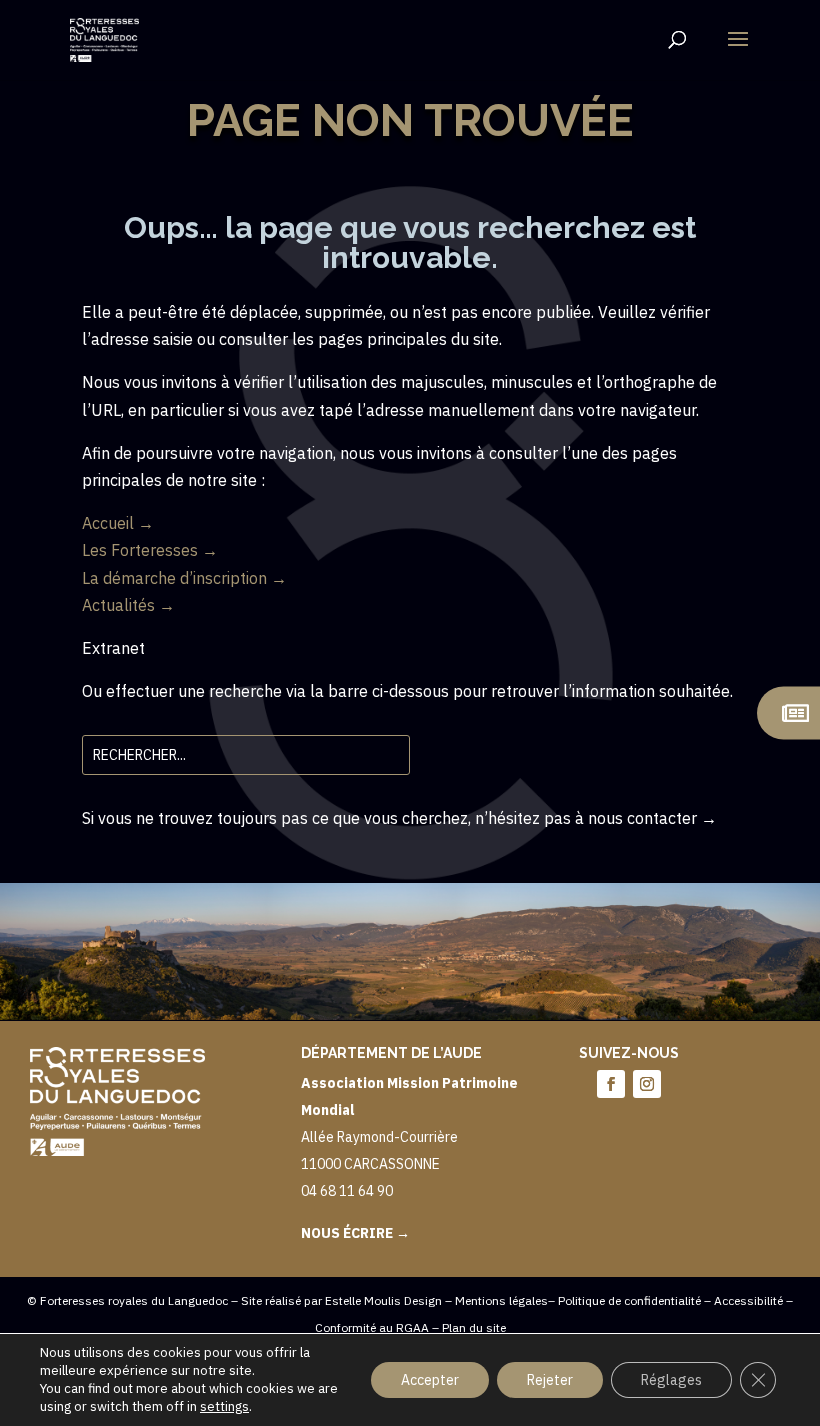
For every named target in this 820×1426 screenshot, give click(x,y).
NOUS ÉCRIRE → (355, 1233)
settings (224, 1406)
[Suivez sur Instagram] (647, 1084)
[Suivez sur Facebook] (611, 1084)
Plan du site (474, 1327)
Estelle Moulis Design (383, 1300)
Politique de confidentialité (629, 1300)
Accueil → (118, 523)
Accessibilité (748, 1300)
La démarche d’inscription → (184, 578)
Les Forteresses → (150, 550)
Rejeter (550, 1380)
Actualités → (128, 605)
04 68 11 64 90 (347, 1191)
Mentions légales (501, 1300)
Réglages (671, 1380)
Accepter (430, 1380)
